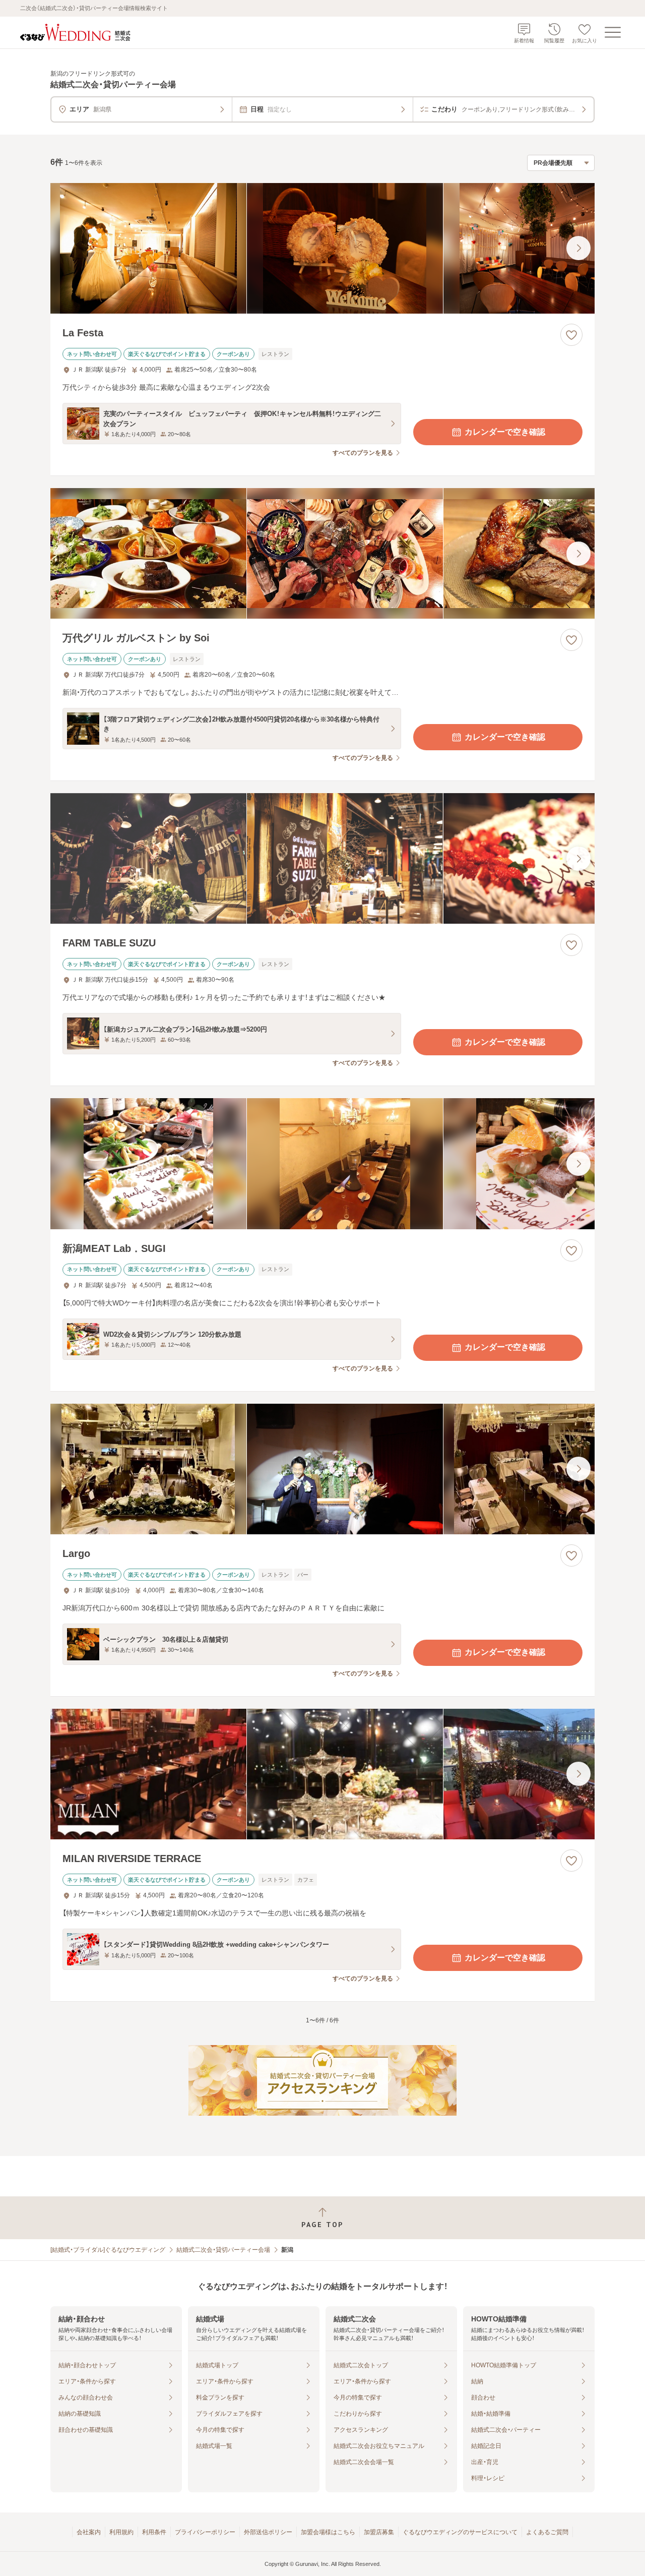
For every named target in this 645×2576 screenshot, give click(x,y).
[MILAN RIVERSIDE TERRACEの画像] (322, 1774)
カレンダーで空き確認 (505, 432)
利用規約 (121, 2532)
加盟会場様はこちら (328, 2532)
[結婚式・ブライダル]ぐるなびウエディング (108, 2250)
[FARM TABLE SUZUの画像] (322, 858)
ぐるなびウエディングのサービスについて (460, 2532)
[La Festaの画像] (322, 248)
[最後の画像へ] (578, 248)
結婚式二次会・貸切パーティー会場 (223, 2250)
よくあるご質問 (547, 2532)
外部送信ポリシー (268, 2532)
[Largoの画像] (322, 1469)
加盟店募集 (379, 2532)
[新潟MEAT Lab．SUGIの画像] (322, 1163)
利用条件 (154, 2532)
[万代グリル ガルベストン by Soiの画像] (322, 553)
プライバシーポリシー (205, 2532)
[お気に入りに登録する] (571, 335)
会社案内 (89, 2532)
